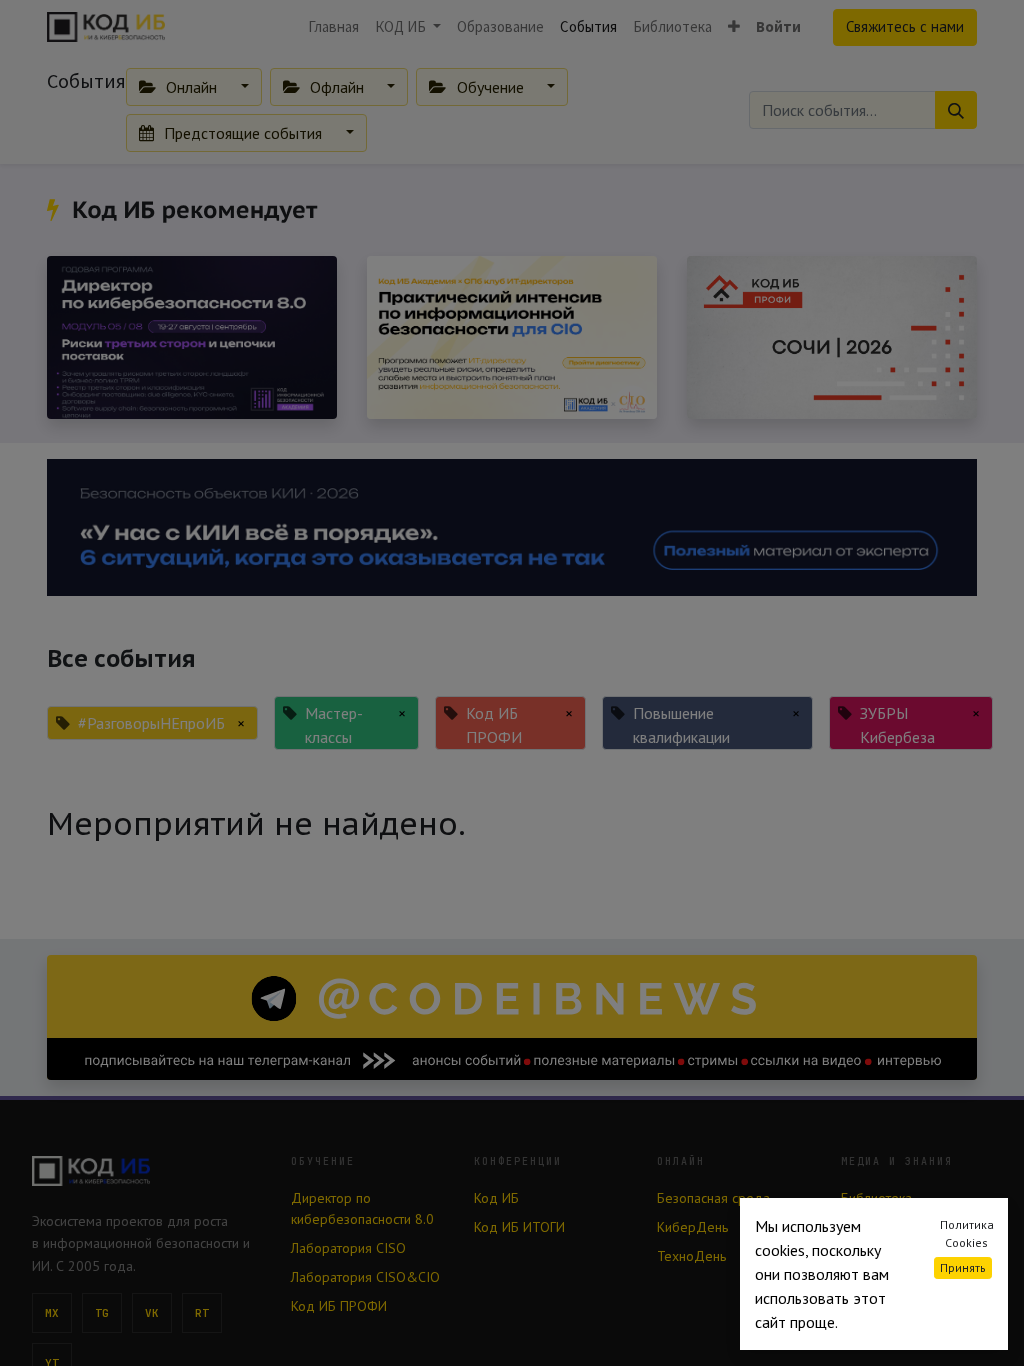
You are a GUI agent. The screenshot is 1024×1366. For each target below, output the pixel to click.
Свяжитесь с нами (905, 26)
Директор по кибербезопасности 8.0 (362, 1208)
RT (202, 1313)
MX (52, 1313)
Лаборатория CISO (348, 1248)
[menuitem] (333, 27)
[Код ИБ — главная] (145, 1171)
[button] (734, 27)
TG (102, 1313)
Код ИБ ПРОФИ (339, 1306)
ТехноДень (691, 1256)
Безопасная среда (713, 1198)
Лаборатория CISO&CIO (365, 1277)
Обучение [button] (490, 87)
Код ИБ (496, 1198)
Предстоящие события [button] (243, 133)
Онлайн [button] (191, 87)
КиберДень (692, 1227)
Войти (778, 26)
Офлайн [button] (337, 87)
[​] (56, 210)
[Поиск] (956, 110)
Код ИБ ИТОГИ (519, 1227)
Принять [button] (963, 1267)
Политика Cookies (967, 1233)
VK (152, 1313)
